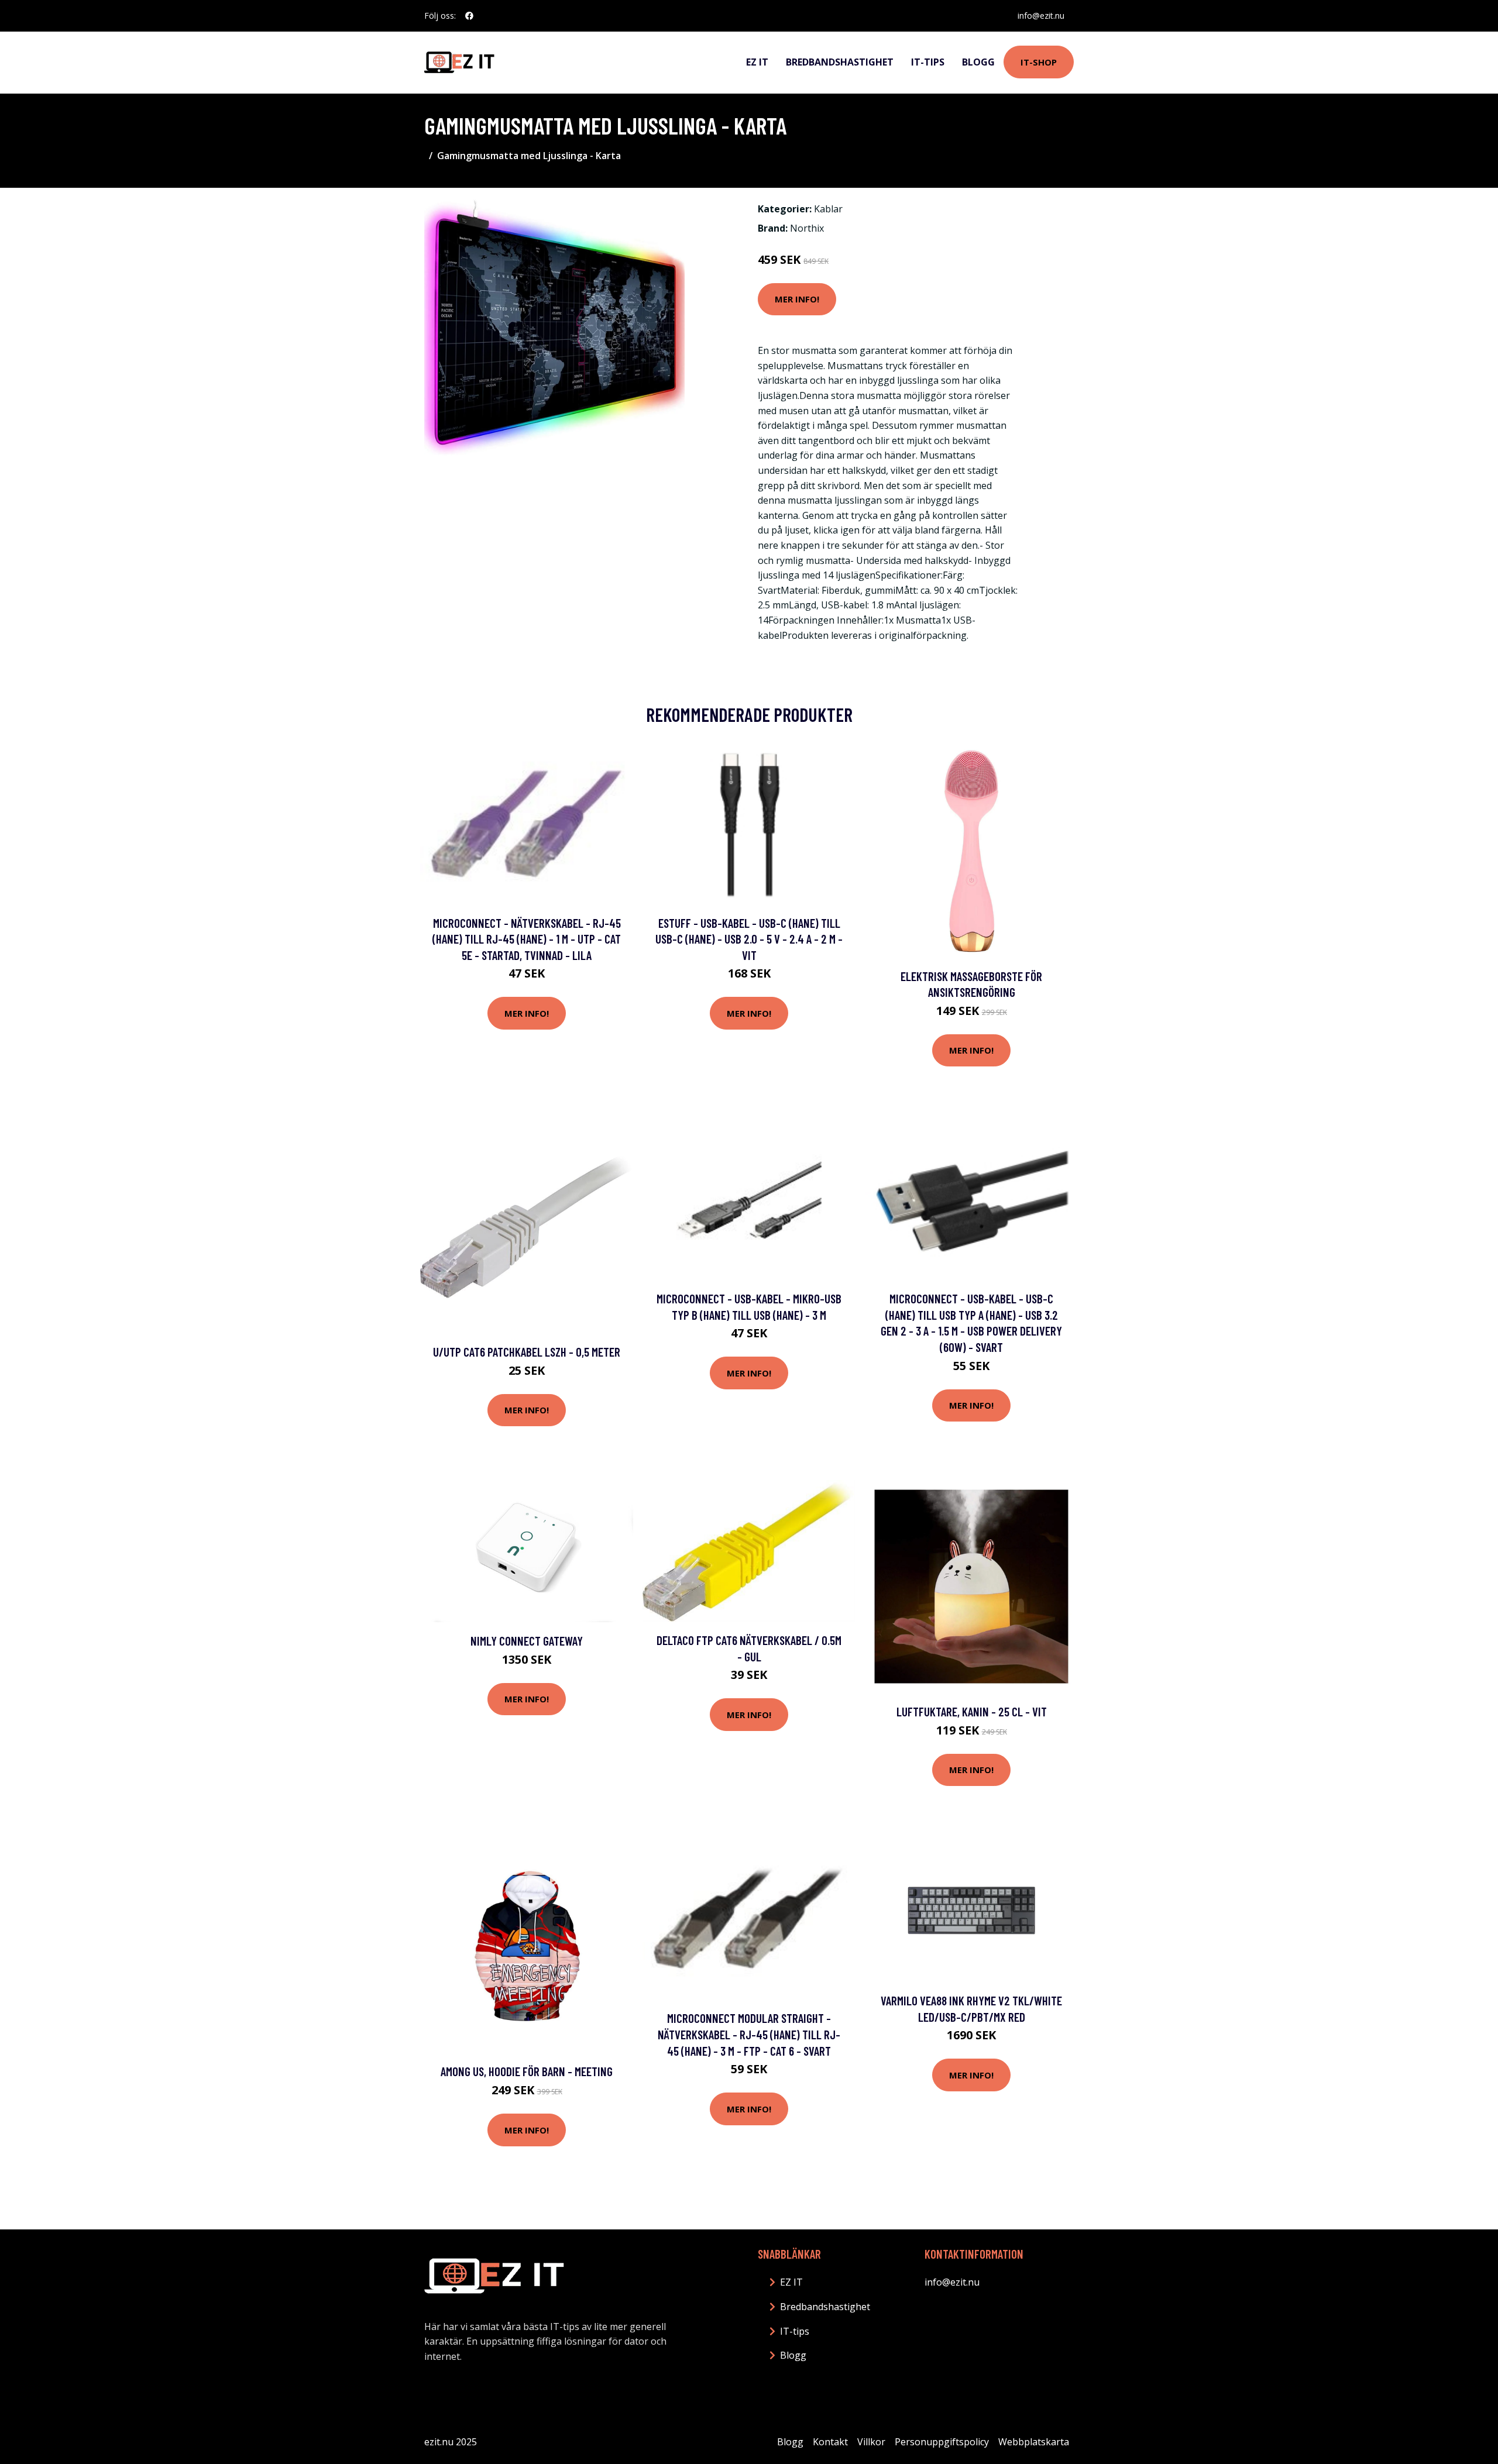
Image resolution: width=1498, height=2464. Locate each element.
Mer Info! (797, 299)
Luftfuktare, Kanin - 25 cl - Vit (972, 1711)
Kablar (828, 209)
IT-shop (1039, 62)
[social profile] (469, 16)
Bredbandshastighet (840, 62)
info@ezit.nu (1041, 16)
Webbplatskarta (1034, 2442)
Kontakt (830, 2442)
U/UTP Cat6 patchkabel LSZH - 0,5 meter (527, 1352)
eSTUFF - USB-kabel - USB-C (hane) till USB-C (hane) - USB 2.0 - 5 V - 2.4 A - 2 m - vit (749, 939)
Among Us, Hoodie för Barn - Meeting (527, 2071)
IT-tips (928, 62)
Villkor (871, 2442)
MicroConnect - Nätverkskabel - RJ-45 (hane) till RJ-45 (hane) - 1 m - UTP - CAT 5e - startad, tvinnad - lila (527, 939)
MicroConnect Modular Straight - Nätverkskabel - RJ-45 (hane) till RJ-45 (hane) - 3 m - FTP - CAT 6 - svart (749, 2034)
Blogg (978, 62)
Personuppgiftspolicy (942, 2442)
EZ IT (757, 62)
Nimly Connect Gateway (527, 1641)
